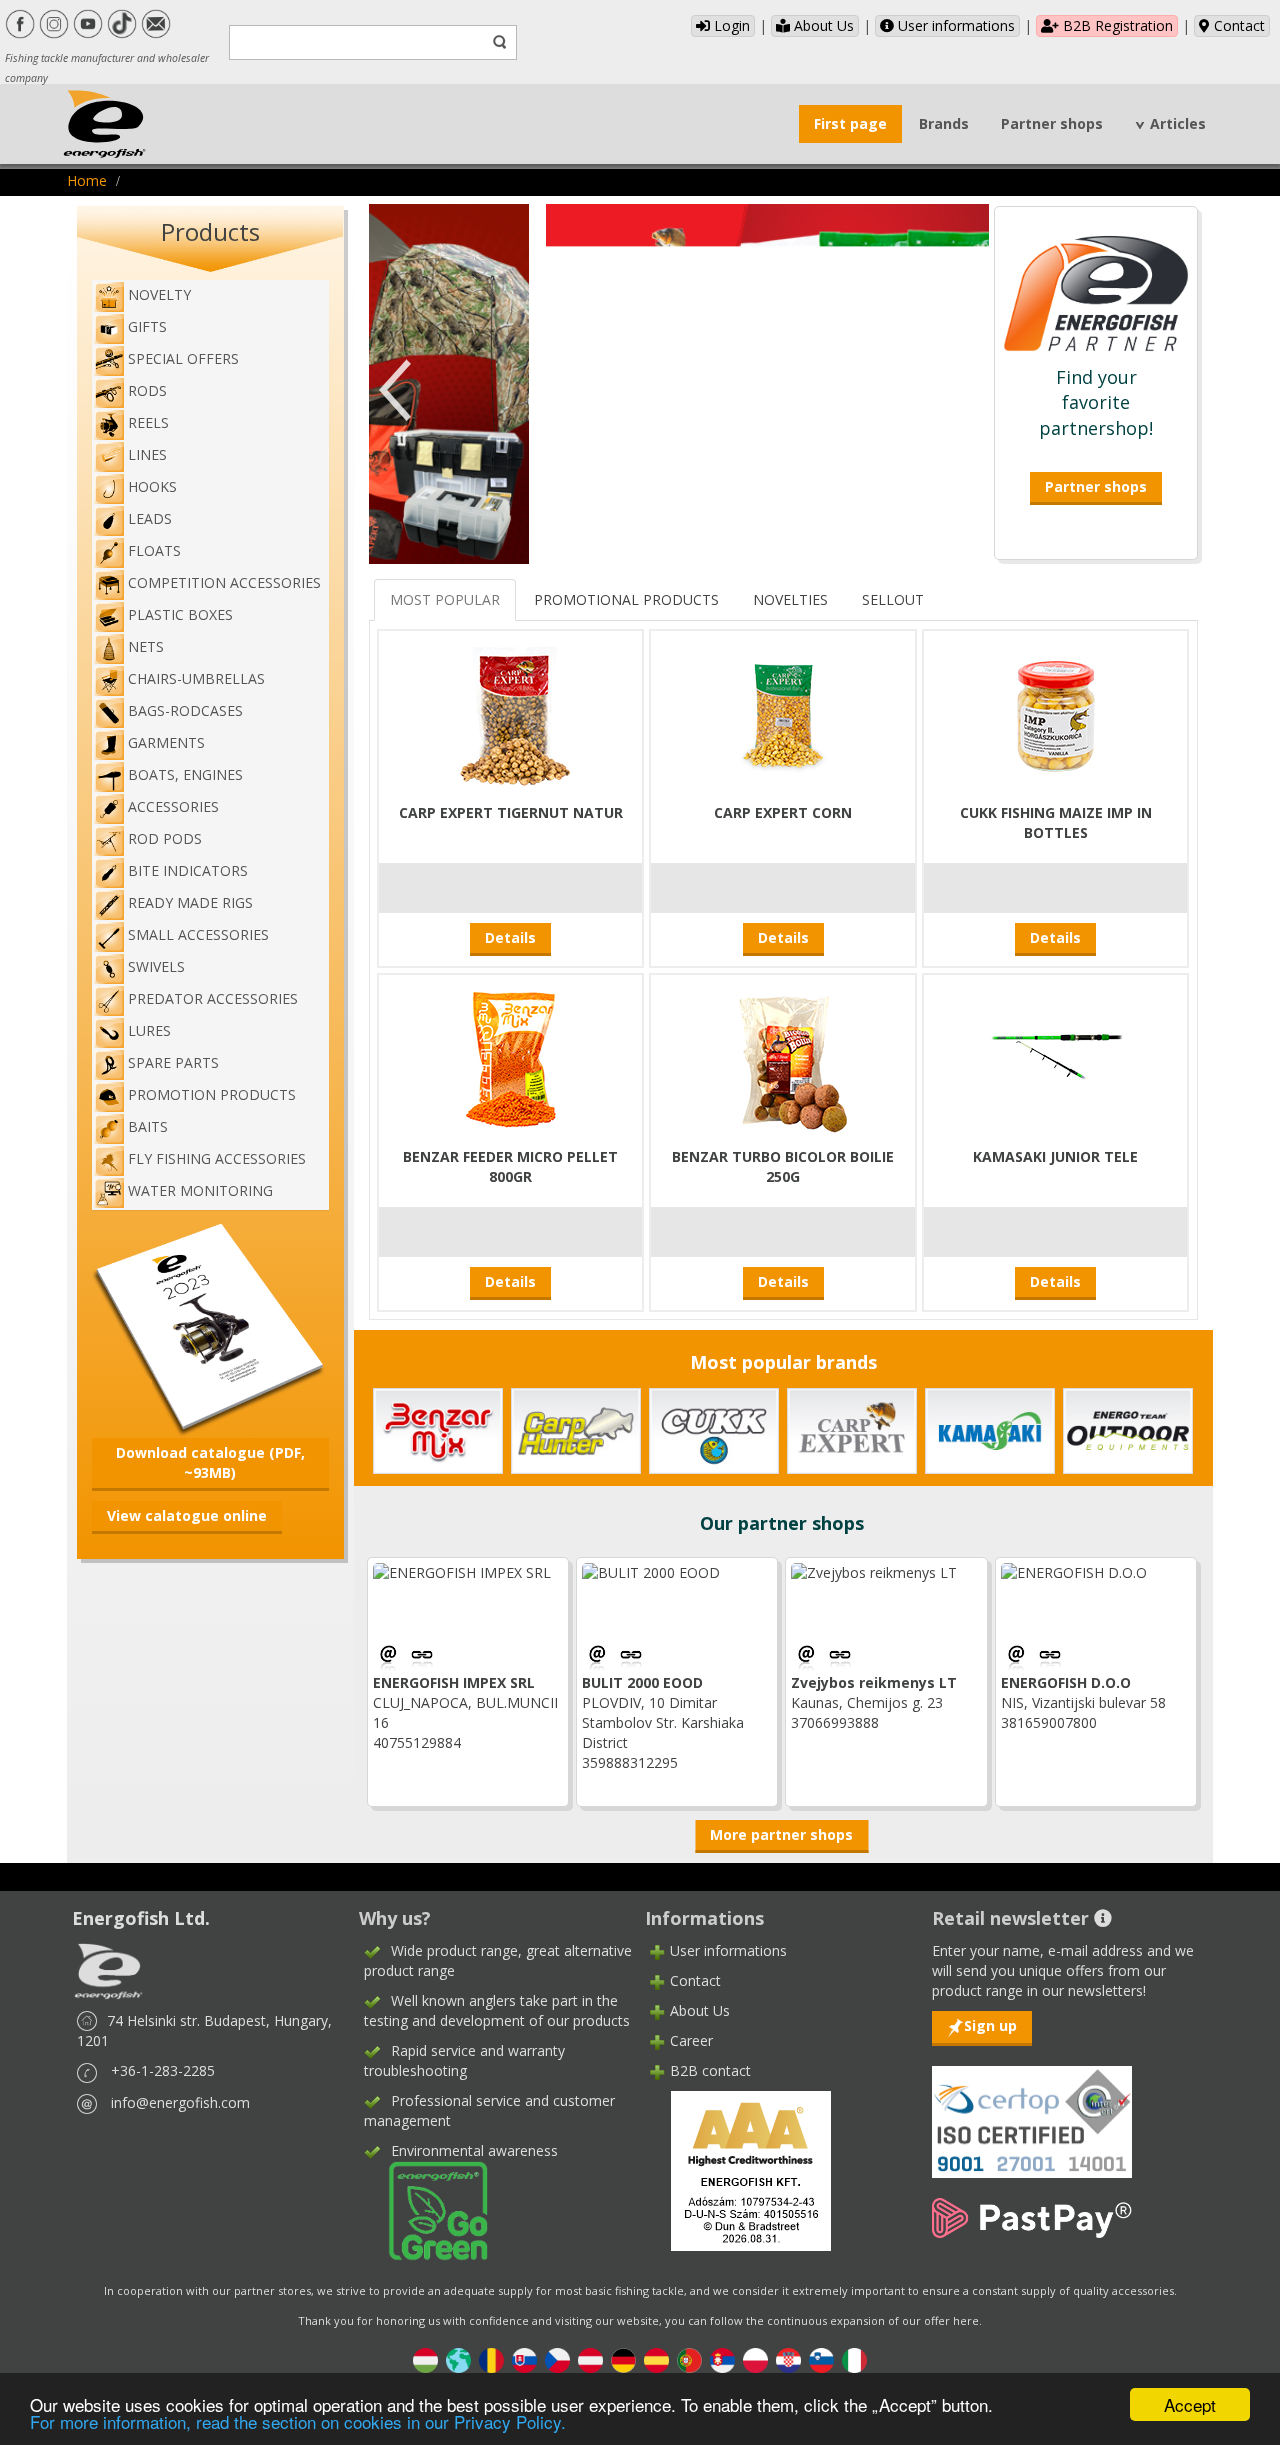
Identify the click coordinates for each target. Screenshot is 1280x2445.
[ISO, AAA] (1032, 2110)
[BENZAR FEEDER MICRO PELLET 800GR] (511, 1057)
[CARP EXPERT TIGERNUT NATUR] (511, 713)
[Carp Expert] (852, 1429)
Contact (1237, 25)
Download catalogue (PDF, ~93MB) (210, 1462)
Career (691, 2040)
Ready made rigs (190, 902)
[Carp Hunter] (576, 1429)
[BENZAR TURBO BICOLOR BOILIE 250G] (783, 1057)
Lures (149, 1030)
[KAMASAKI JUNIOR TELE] (1056, 1057)
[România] (491, 2359)
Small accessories (198, 934)
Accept (1190, 2404)
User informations (954, 25)
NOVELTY (159, 294)
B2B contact (710, 2070)
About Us (822, 25)
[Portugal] (689, 2359)
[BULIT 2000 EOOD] (631, 1656)
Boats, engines (185, 774)
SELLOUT (893, 599)
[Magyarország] (425, 2359)
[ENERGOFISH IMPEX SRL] (422, 1656)
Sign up (990, 2025)
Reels (148, 422)
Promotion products (212, 1094)
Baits (148, 1126)
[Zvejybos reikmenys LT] (840, 1656)
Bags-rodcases (185, 710)
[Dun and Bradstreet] (738, 2169)
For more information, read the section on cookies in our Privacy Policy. (298, 2421)
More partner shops (781, 1834)
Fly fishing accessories (217, 1158)
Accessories (173, 806)
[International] (458, 2359)
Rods (147, 390)
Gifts (147, 326)
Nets (146, 646)
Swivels (156, 966)
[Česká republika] (557, 2359)
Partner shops (1052, 123)
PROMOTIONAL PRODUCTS (626, 599)
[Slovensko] (524, 2359)
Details (510, 937)
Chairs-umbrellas (196, 678)
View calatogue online (187, 1515)
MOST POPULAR (445, 599)
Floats (154, 550)
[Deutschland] (623, 2359)
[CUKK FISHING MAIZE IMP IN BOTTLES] (1056, 713)
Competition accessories (224, 582)
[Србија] (722, 2359)
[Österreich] (590, 2359)
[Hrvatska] (788, 2359)
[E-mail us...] (390, 1656)
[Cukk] (714, 1429)
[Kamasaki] (990, 1429)
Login (730, 25)
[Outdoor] (1128, 1429)
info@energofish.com (180, 2102)
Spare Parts (173, 1062)
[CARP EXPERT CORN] (783, 713)
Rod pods (165, 838)
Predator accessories (213, 998)
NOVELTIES (790, 599)
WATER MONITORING (200, 1190)
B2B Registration (1116, 25)
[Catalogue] (210, 1326)
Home (87, 180)
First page (850, 123)
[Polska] (755, 2359)
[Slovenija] (821, 2359)
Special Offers (183, 358)
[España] (656, 2359)
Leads (150, 518)
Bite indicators (188, 870)
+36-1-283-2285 (163, 2070)
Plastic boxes (180, 614)
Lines (147, 454)
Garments (166, 742)
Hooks (152, 486)
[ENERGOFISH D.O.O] (1050, 1656)
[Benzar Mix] (438, 1429)
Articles (1178, 123)
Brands (944, 123)
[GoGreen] (426, 2209)
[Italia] (854, 2359)
